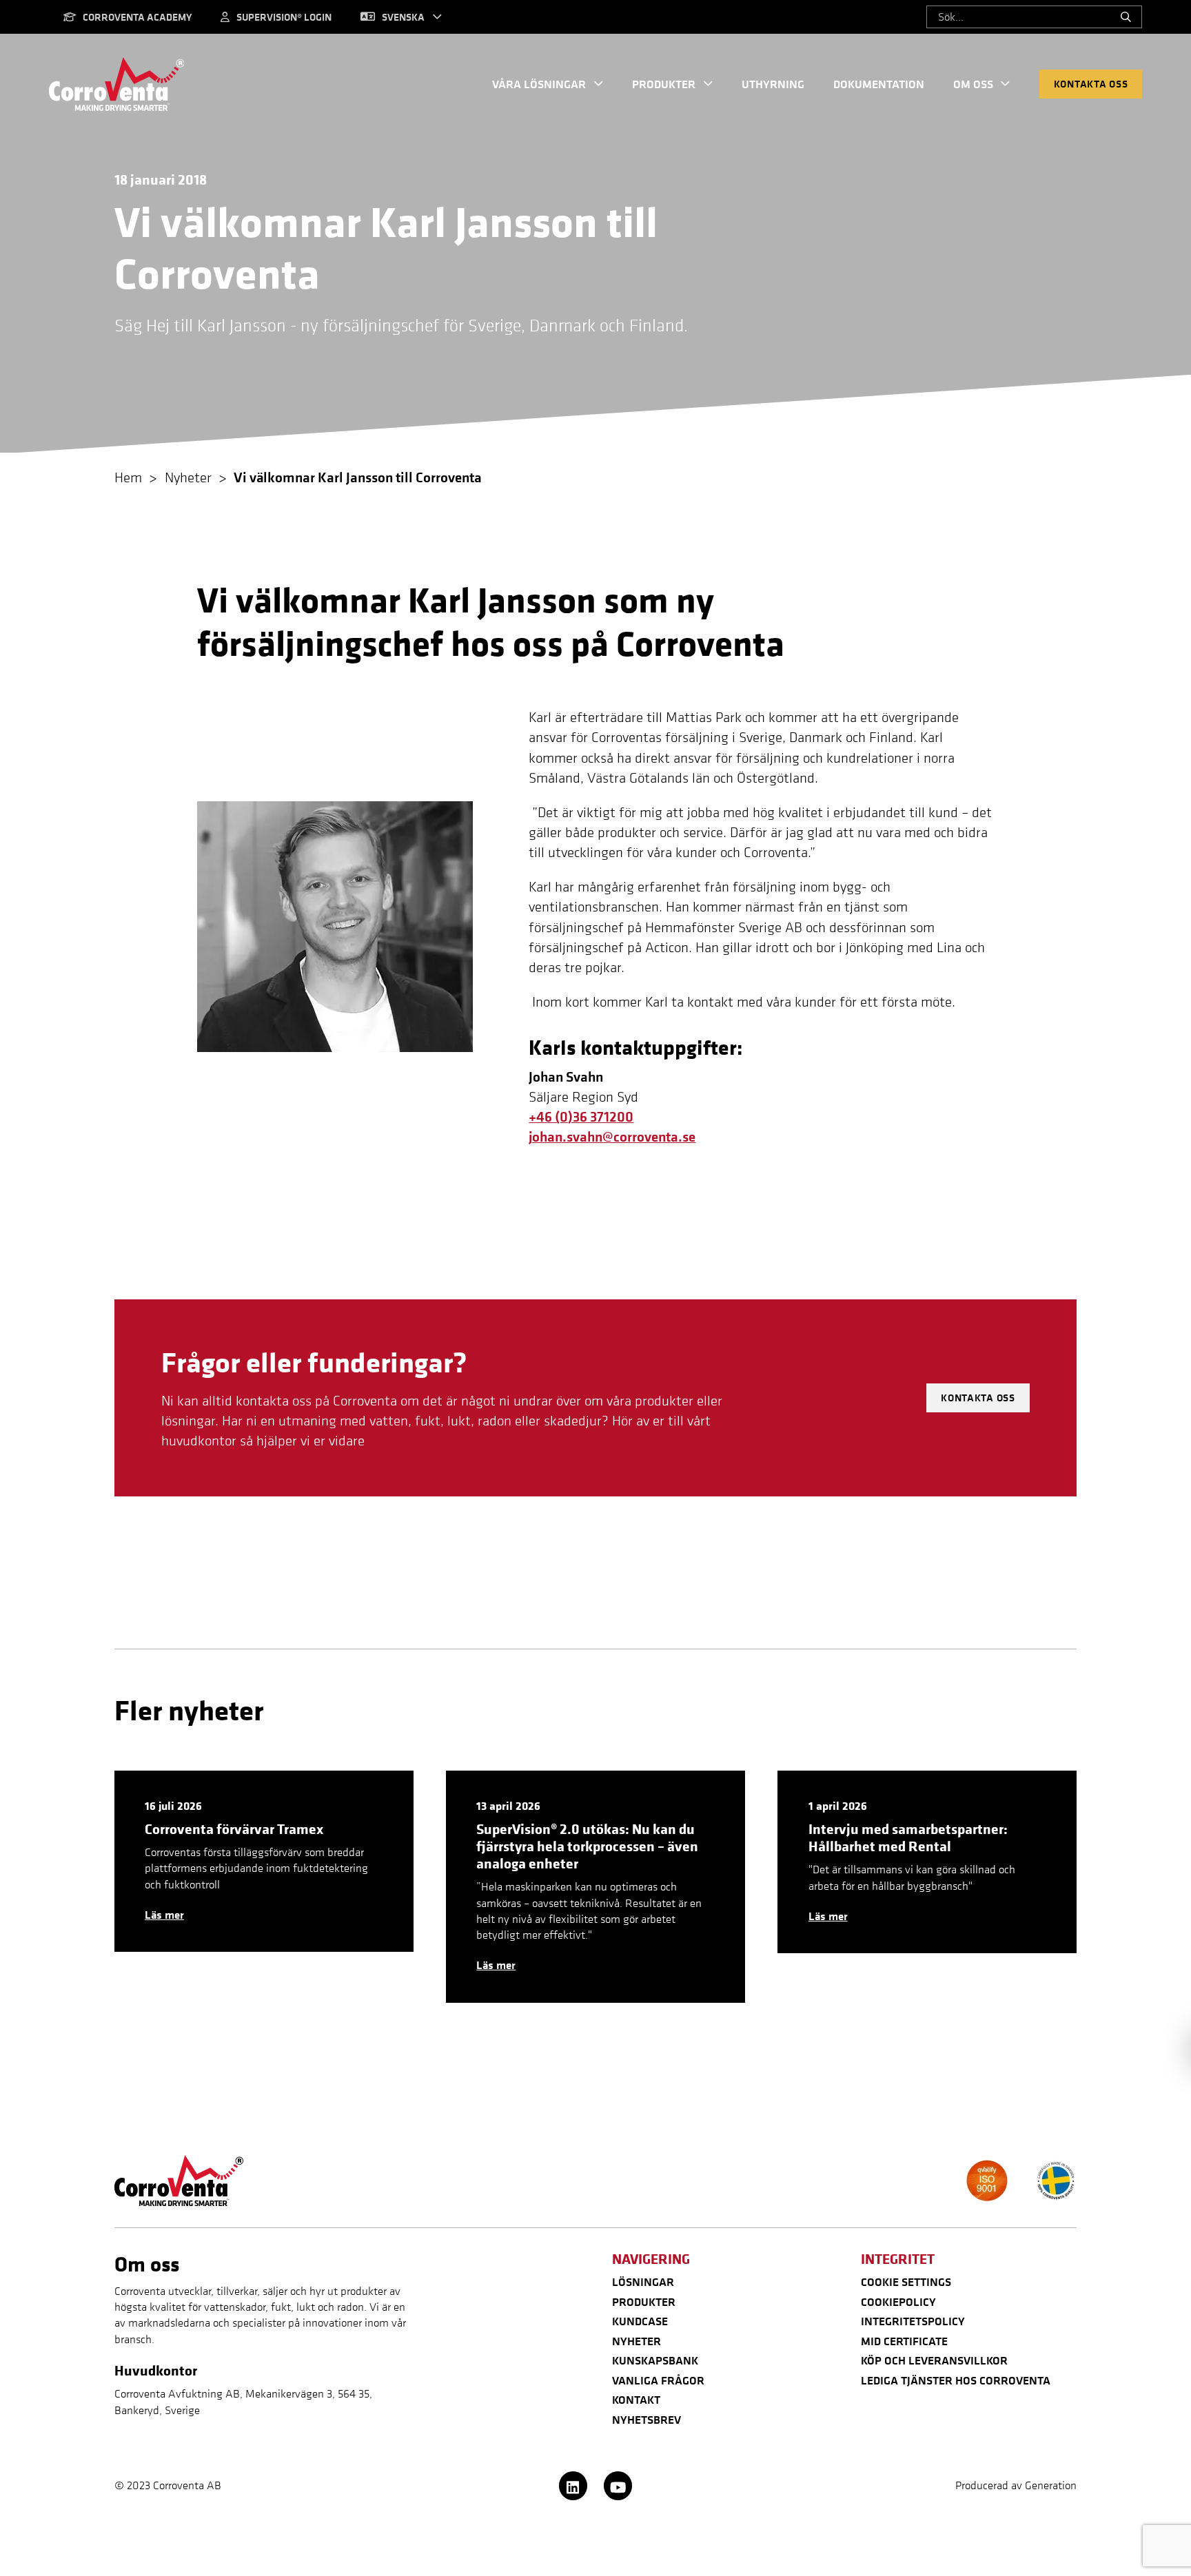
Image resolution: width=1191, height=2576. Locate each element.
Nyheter (637, 2341)
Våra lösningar (539, 84)
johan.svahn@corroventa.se (612, 1136)
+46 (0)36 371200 (581, 1116)
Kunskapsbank (655, 2360)
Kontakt (636, 2400)
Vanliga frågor (658, 2380)
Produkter (664, 84)
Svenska (403, 17)
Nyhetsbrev (647, 2420)
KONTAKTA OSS (978, 1398)
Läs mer (164, 1915)
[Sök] (1127, 17)
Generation (1051, 2485)
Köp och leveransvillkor (934, 2360)
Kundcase (640, 2321)
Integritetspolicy (913, 2321)
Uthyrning (773, 84)
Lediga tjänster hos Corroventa (956, 2380)
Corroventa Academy (137, 17)
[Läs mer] (264, 1862)
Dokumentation (879, 84)
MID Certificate (904, 2341)
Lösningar (643, 2282)
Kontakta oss (1091, 84)
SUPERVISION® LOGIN (284, 17)
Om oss (973, 84)
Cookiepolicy (898, 2302)
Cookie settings (906, 2282)
